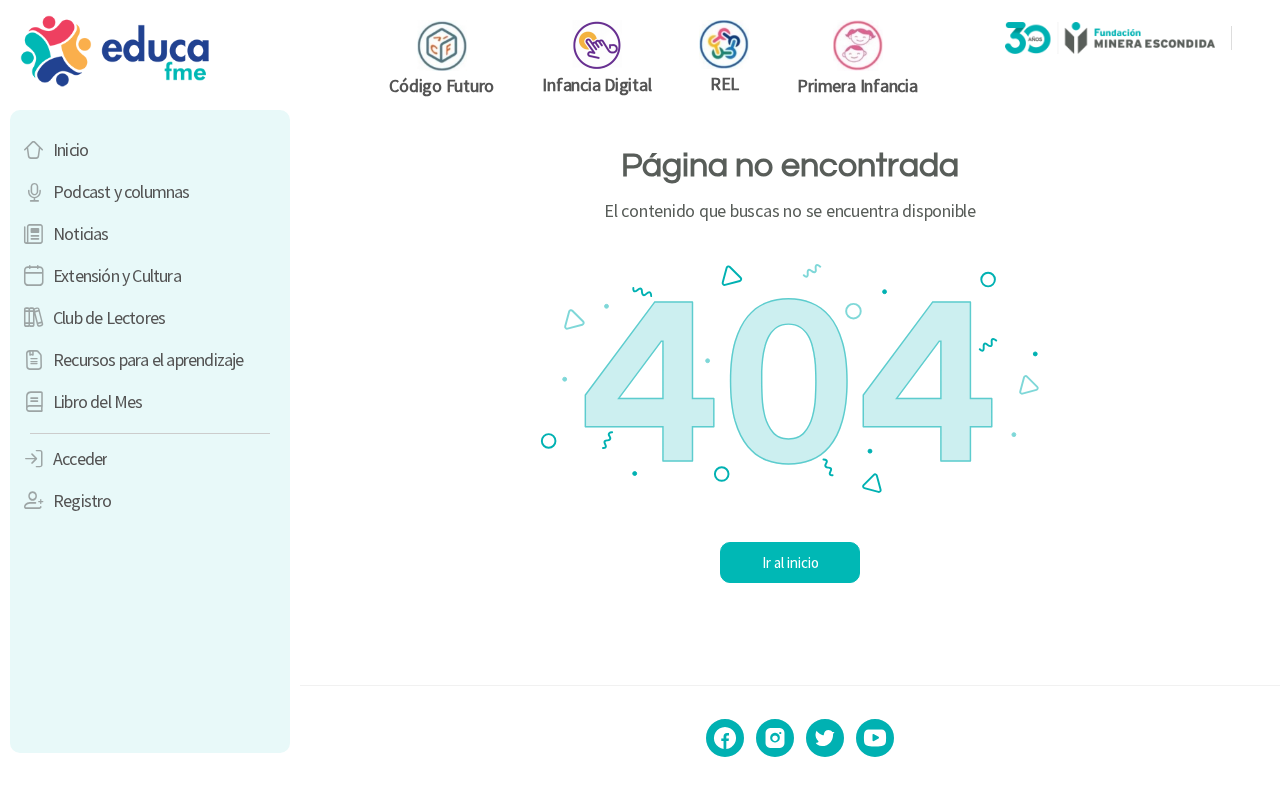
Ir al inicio (790, 562)
